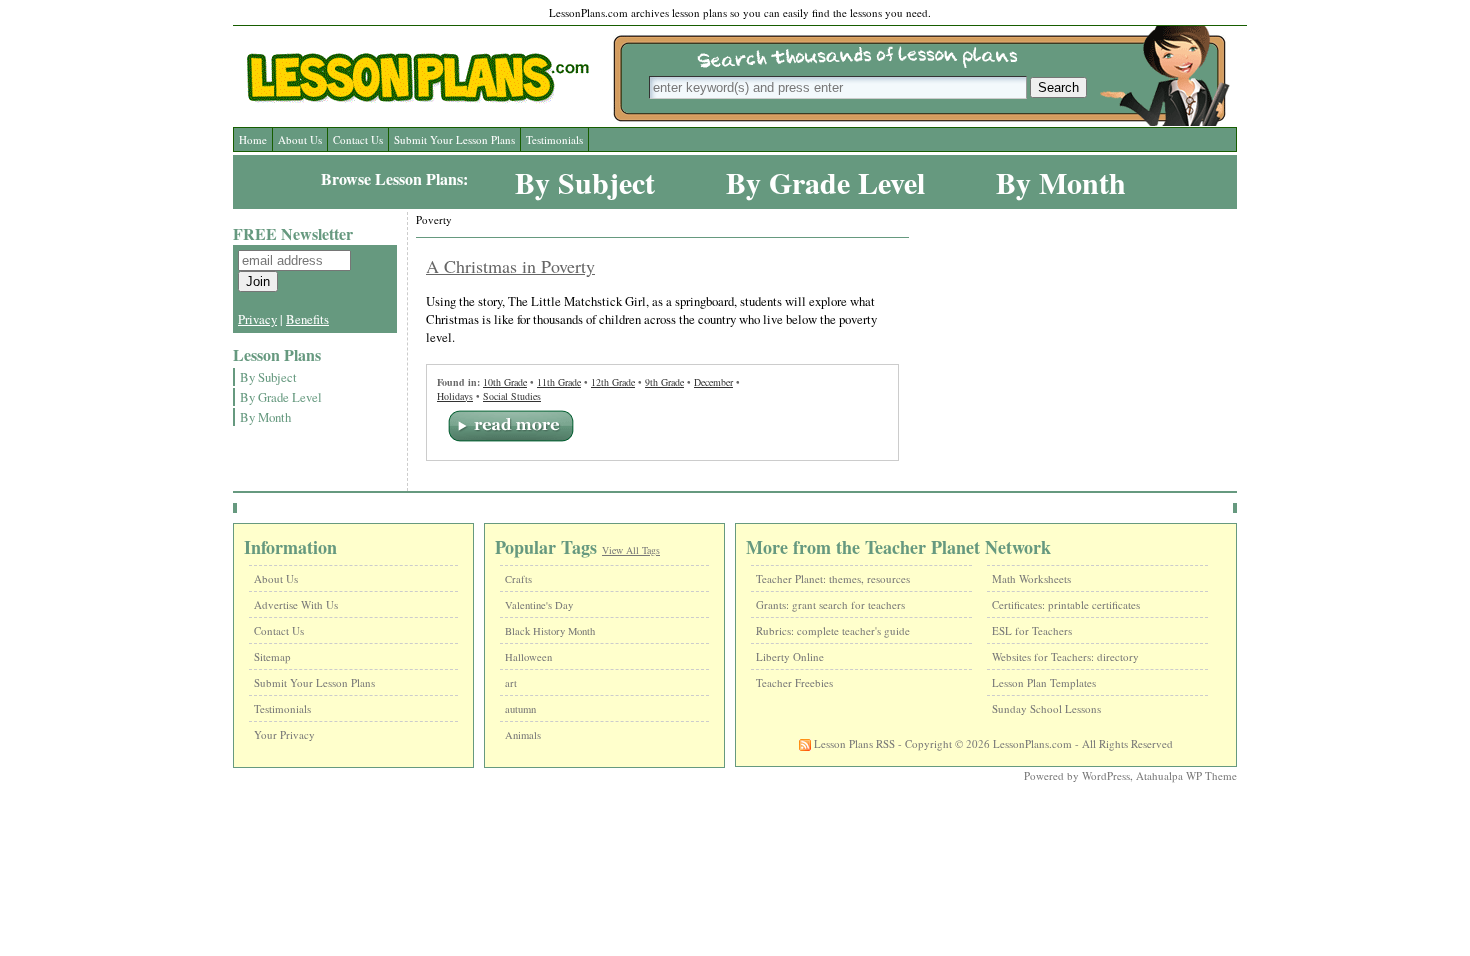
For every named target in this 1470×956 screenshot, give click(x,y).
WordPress (1106, 775)
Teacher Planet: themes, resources (833, 578)
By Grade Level (825, 182)
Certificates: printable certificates (1066, 604)
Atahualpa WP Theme (1186, 775)
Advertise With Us (296, 604)
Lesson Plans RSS (853, 743)
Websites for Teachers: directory (1065, 656)
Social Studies (512, 396)
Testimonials (554, 139)
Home (253, 139)
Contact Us (358, 139)
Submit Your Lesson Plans (454, 139)
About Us (300, 139)
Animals (523, 735)
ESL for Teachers (1032, 630)
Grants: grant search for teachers (830, 604)
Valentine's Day (539, 605)
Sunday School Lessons (1046, 708)
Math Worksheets (1031, 578)
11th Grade (559, 382)
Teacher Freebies (794, 682)
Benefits (307, 319)
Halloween (528, 657)
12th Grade (613, 382)
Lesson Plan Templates (1044, 682)
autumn (520, 709)
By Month (1061, 182)
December (713, 382)
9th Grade (664, 382)
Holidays (455, 396)
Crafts (518, 579)
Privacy (257, 319)
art (511, 683)
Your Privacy (284, 734)
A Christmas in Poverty (510, 266)
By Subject (585, 182)
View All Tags (631, 550)
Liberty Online (790, 656)
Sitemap (272, 656)
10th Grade (505, 382)
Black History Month (550, 631)
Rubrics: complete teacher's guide (833, 630)
